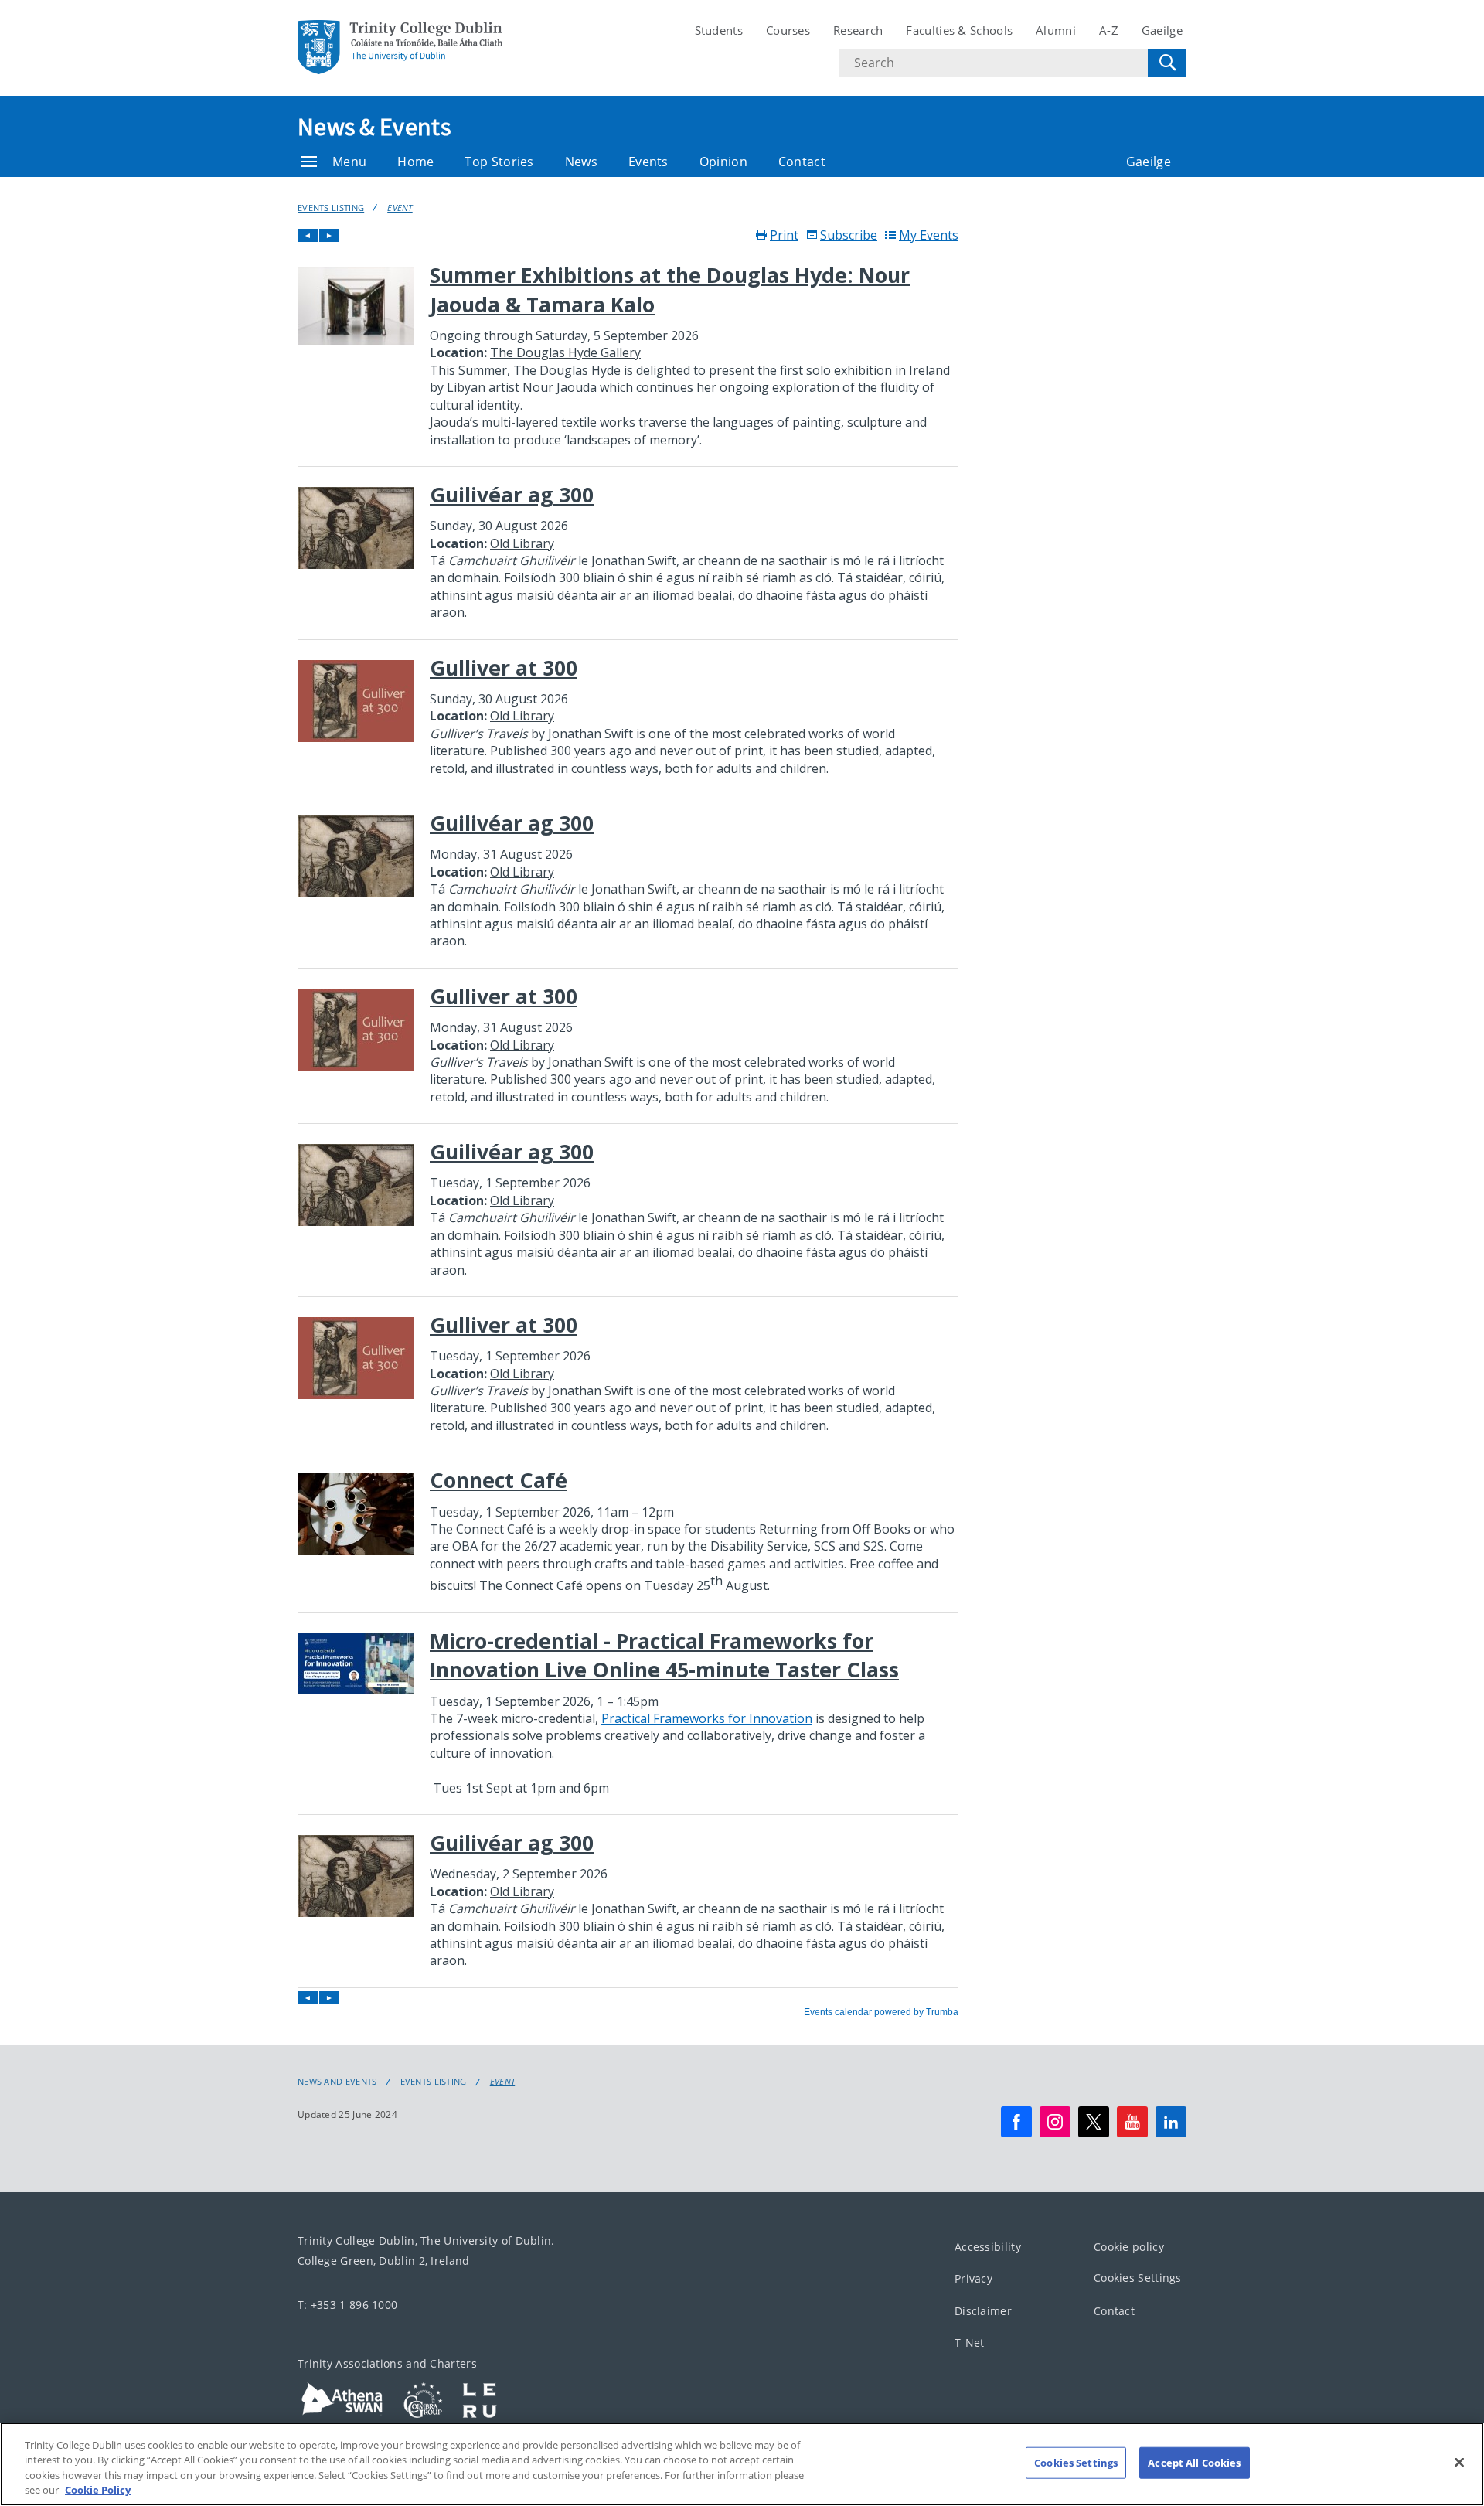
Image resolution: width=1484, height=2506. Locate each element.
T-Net (970, 2343)
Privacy (973, 2278)
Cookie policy (1129, 2247)
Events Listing (331, 208)
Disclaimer (983, 2311)
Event (400, 208)
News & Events (374, 127)
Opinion (723, 162)
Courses (788, 30)
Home (415, 162)
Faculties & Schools (959, 30)
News (581, 162)
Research (858, 30)
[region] (742, 2464)
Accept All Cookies (1194, 2463)
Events (648, 162)
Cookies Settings (1138, 2278)
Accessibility (988, 2247)
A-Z (1109, 30)
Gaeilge (1162, 30)
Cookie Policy (98, 2490)
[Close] (1459, 2462)
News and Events (337, 2082)
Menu (349, 162)
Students (719, 30)
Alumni (1056, 30)
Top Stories (499, 162)
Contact (802, 162)
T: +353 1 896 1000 (347, 2305)
